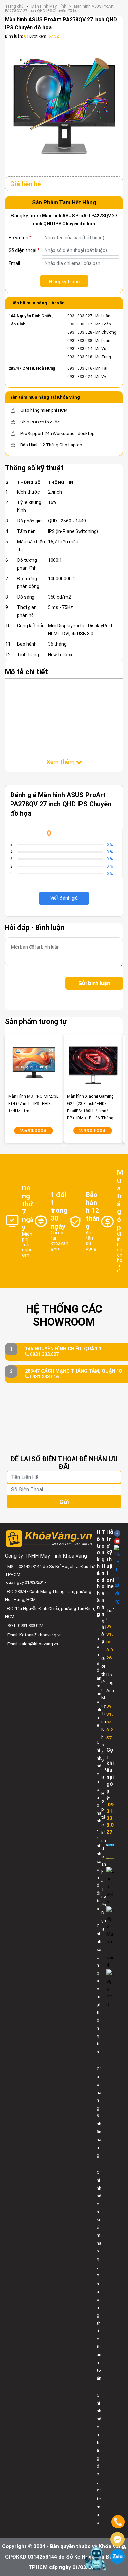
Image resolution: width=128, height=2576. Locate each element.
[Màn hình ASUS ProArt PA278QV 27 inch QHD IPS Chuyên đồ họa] (64, 107)
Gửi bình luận (94, 983)
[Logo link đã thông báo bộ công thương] (110, 1845)
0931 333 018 (80, 357)
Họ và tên (20, 238)
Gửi (64, 1502)
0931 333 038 (80, 341)
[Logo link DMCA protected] (110, 1858)
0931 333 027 (80, 316)
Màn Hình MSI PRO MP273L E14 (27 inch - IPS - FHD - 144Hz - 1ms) (33, 1104)
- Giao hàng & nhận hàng (99, 2108)
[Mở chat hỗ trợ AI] (96, 2559)
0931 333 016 (80, 368)
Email (14, 263)
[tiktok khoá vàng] (117, 1575)
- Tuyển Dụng (104, 1905)
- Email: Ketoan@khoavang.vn (33, 1635)
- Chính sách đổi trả (99, 1869)
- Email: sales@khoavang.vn (32, 1644)
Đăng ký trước (64, 282)
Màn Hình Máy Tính (49, 6)
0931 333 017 (80, 324)
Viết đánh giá (64, 898)
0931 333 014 (80, 349)
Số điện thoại (24, 250)
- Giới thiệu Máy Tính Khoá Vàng (104, 1713)
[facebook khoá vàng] (117, 1533)
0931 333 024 (80, 377)
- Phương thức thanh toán (99, 2323)
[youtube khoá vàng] (117, 1541)
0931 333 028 (80, 332)
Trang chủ (14, 6)
